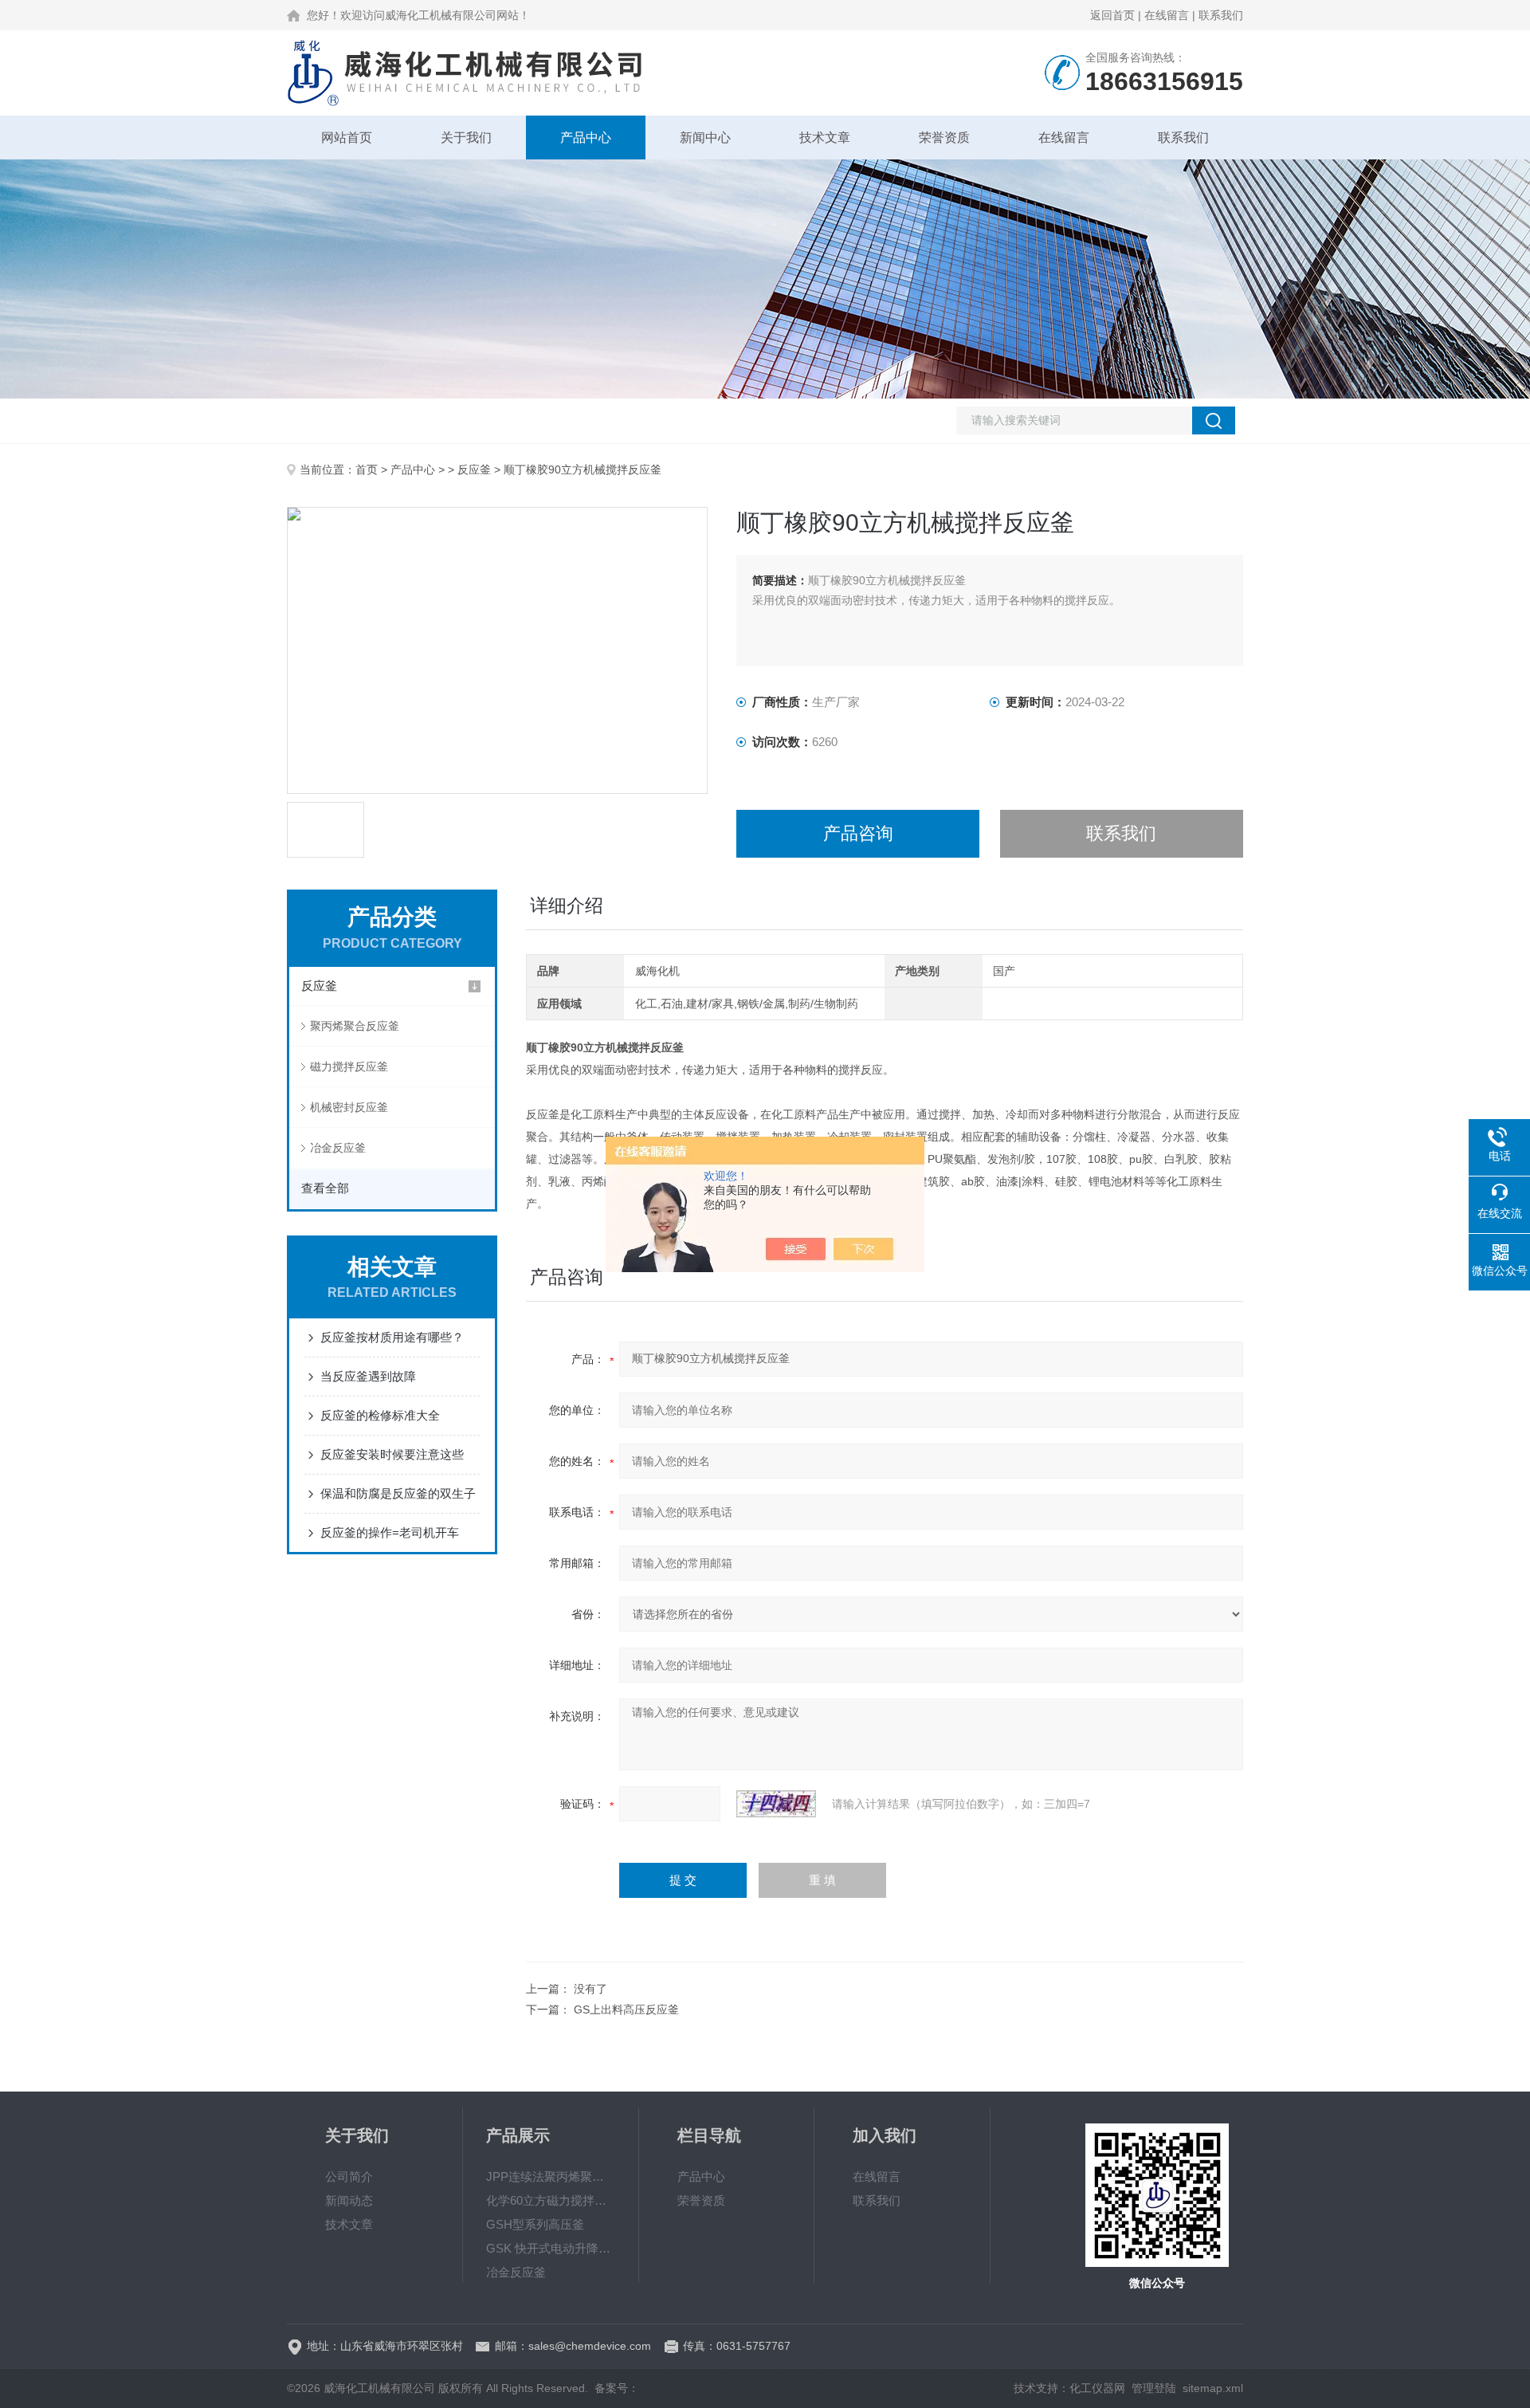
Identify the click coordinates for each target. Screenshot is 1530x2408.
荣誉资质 (944, 137)
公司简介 (349, 2176)
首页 (367, 469)
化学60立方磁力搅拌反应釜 (551, 2200)
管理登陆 (1154, 2388)
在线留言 (1167, 15)
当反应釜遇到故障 (368, 1376)
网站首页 (347, 137)
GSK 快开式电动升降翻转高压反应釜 (551, 2248)
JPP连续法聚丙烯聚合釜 (551, 2176)
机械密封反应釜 (349, 1107)
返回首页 (1112, 15)
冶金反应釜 (338, 1148)
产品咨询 (858, 833)
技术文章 (825, 137)
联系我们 (1221, 15)
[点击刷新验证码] (776, 1804)
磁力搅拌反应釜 (349, 1067)
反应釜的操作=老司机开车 (390, 1532)
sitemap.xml (1213, 2388)
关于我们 (466, 137)
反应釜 (474, 469)
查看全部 (325, 1188)
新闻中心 (705, 137)
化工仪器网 (1097, 2388)
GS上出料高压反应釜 (626, 2009)
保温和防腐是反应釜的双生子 (398, 1493)
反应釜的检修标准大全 (380, 1415)
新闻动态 (349, 2200)
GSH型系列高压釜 (535, 2224)
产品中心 (586, 137)
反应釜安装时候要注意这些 (392, 1454)
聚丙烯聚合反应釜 (355, 1026)
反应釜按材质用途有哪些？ (392, 1337)
